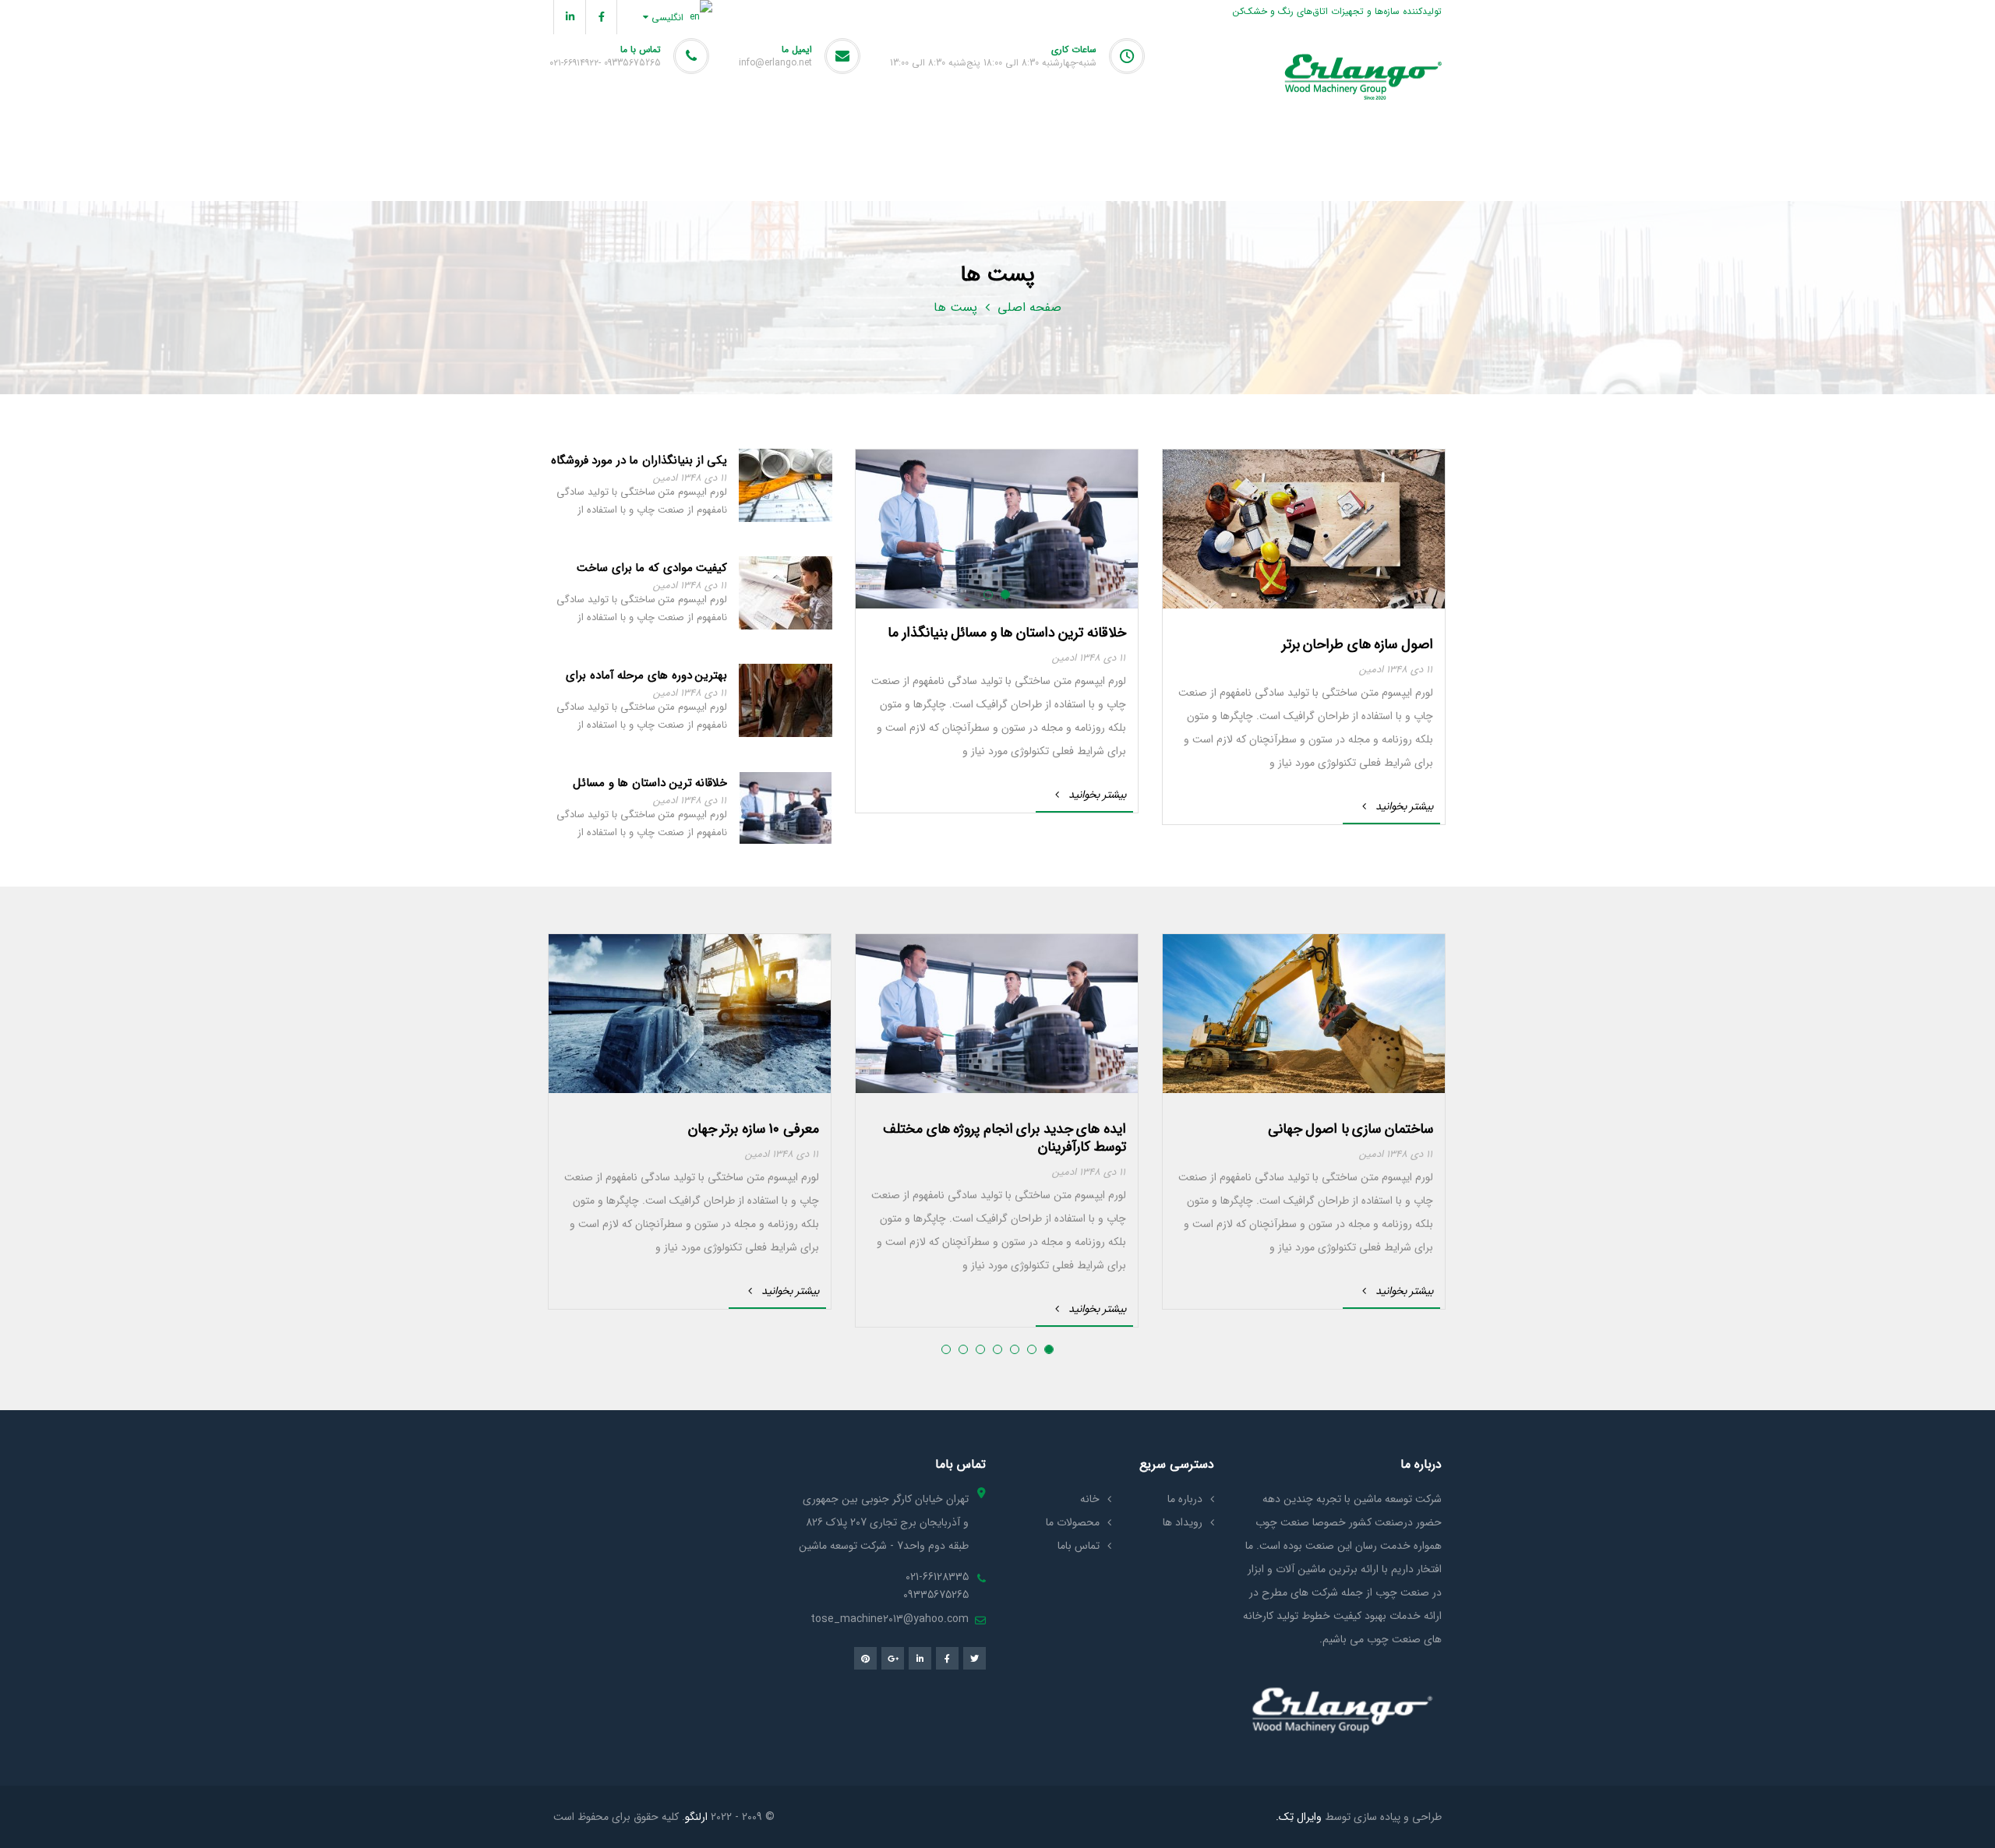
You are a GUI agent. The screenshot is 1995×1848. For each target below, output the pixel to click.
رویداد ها (1183, 1522)
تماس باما (1079, 1546)
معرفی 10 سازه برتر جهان (754, 1129)
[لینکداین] (569, 17)
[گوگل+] (893, 1658)
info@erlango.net (775, 63)
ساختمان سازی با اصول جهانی (1351, 1129)
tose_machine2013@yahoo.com (890, 1619)
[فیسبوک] (601, 17)
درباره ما (1185, 1499)
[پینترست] (865, 1658)
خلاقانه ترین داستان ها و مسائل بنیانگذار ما (1007, 633)
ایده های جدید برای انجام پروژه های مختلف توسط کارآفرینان (1005, 1138)
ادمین (1371, 670)
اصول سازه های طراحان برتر (1358, 644)
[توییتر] (975, 1658)
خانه (1090, 1499)
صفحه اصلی (1029, 307)
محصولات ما (1073, 1522)
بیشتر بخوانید (1404, 806)
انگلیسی (669, 18)
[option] (1304, 637)
